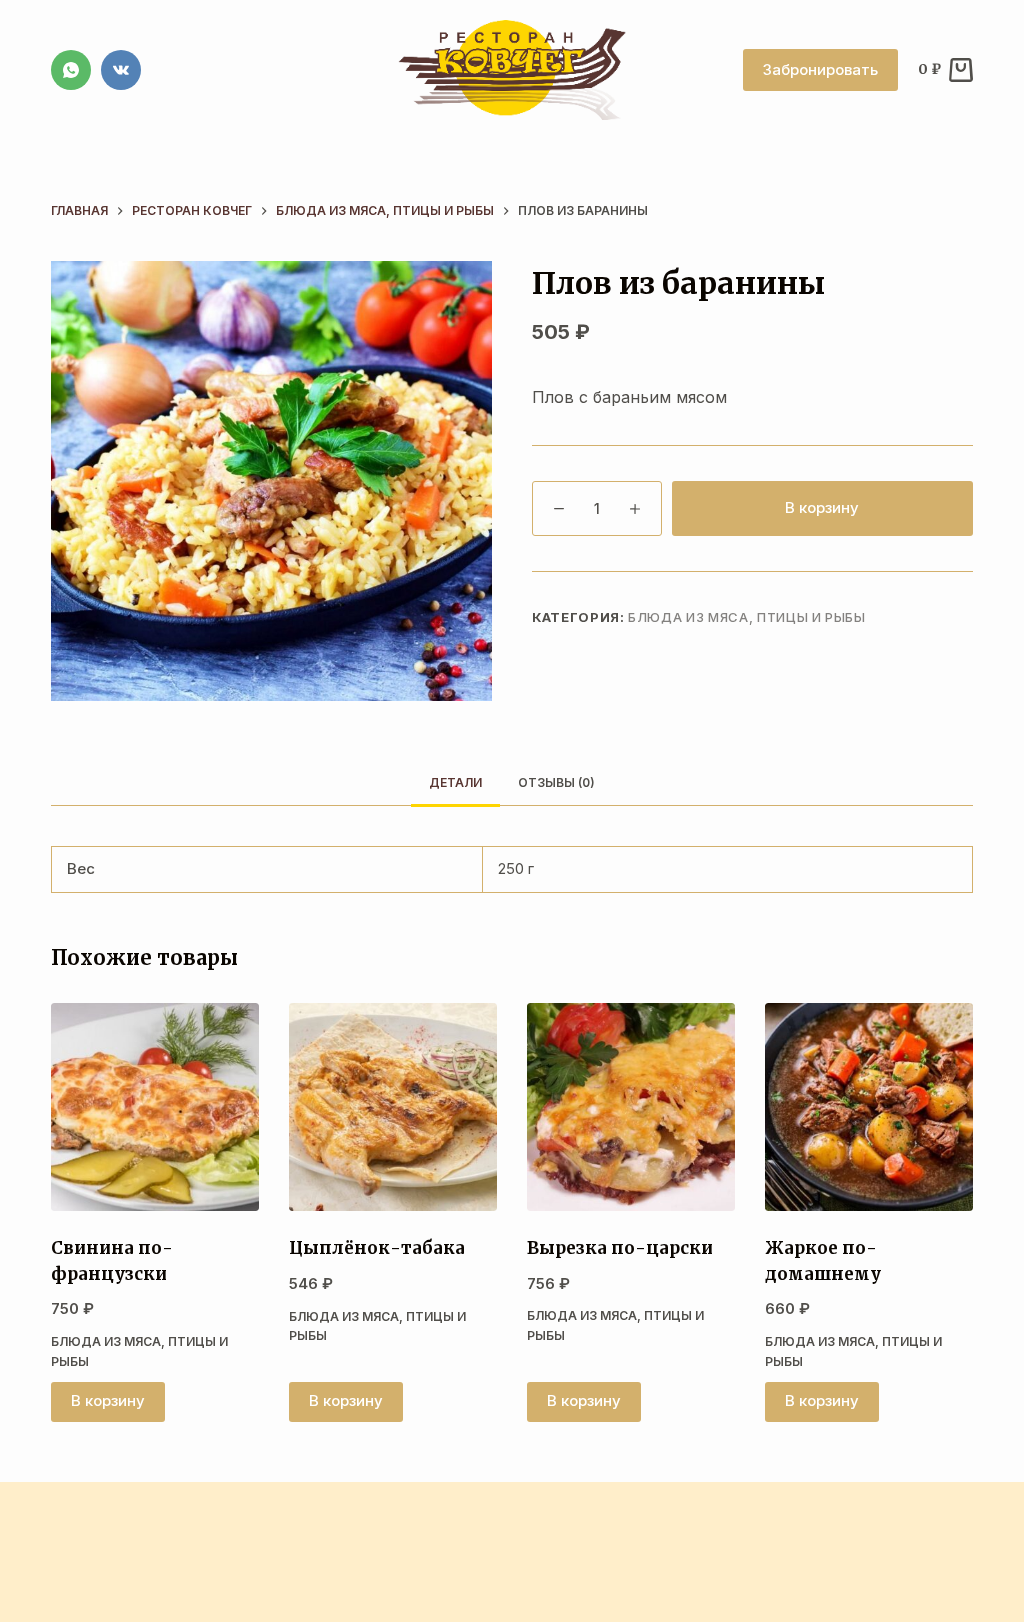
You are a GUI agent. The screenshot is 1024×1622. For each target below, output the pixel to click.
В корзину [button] (108, 1400)
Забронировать (820, 69)
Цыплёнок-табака (377, 1248)
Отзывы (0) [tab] (556, 782)
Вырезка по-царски (620, 1248)
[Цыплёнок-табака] (393, 1107)
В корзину (822, 507)
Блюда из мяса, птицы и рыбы (747, 617)
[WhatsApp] (71, 70)
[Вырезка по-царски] (631, 1107)
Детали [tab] (455, 782)
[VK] (121, 70)
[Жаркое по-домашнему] (869, 1107)
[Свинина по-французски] (155, 1107)
